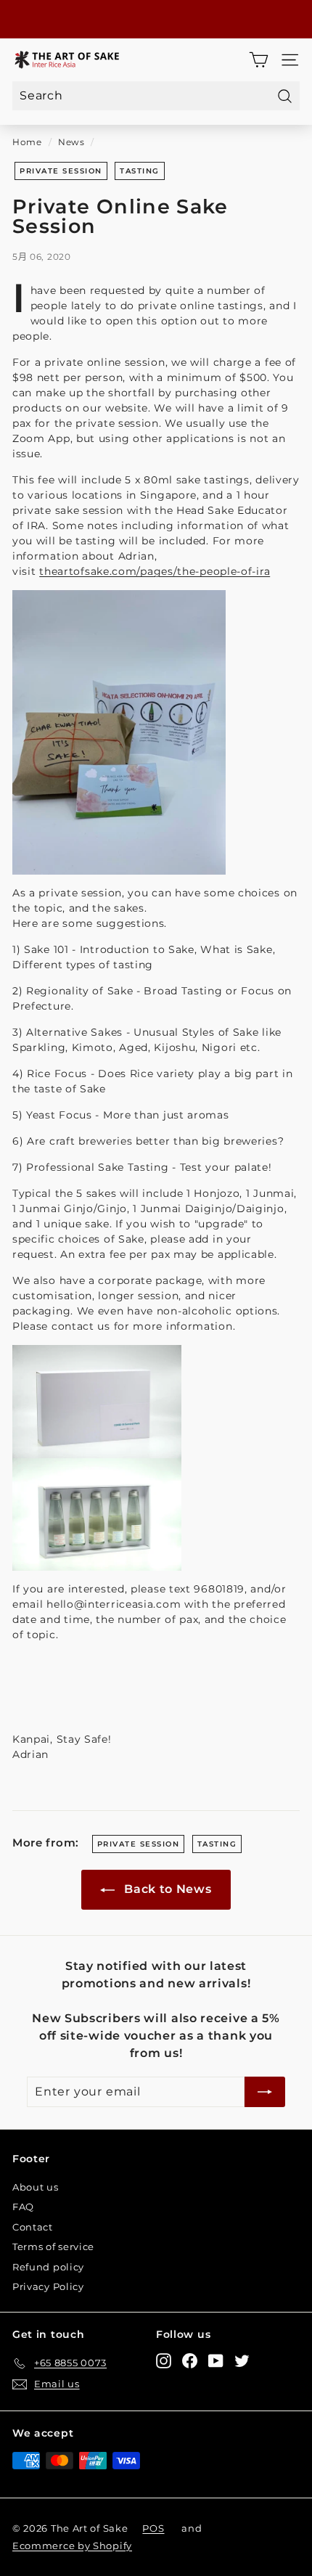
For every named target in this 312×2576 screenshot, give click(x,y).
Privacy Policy (48, 2286)
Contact (33, 2227)
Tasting (140, 171)
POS (153, 2528)
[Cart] (259, 60)
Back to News (166, 1889)
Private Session (61, 171)
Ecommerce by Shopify (72, 2546)
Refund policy (48, 2267)
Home (27, 142)
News (71, 142)
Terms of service (53, 2246)
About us (36, 2187)
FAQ (23, 2207)
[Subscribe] (265, 2092)
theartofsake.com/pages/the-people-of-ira (155, 571)
